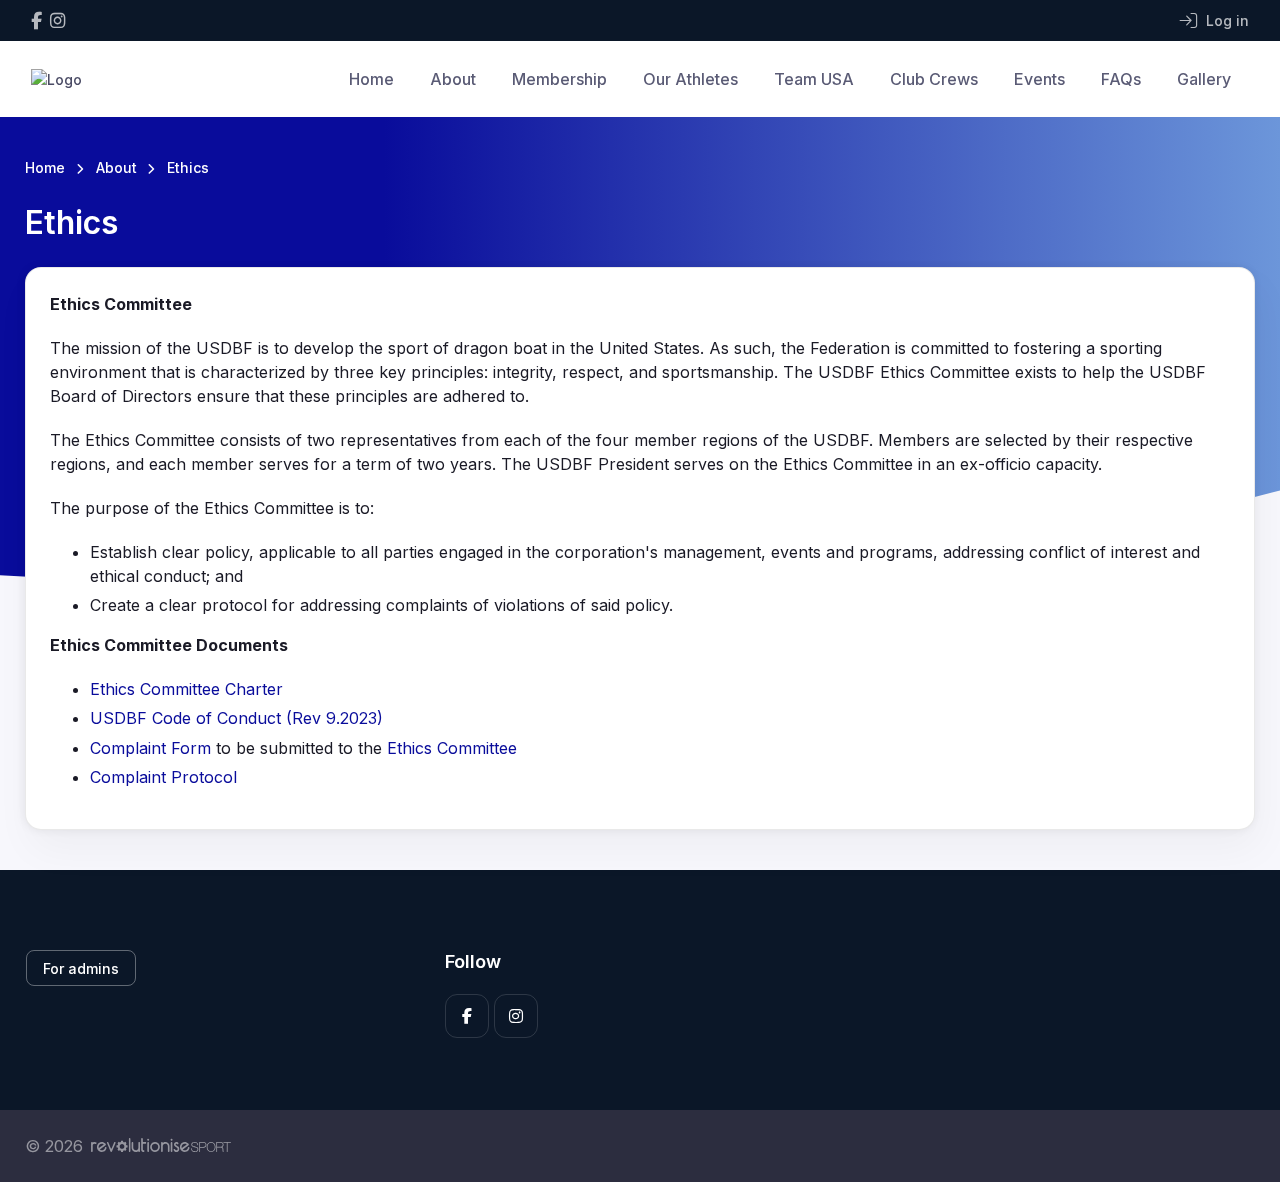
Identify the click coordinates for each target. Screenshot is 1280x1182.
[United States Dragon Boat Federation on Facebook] (36, 20)
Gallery (1204, 79)
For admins (81, 968)
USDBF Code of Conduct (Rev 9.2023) (236, 718)
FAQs (1121, 79)
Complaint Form (150, 748)
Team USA (814, 79)
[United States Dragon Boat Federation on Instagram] (57, 20)
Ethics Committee (452, 748)
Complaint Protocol (163, 777)
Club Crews (934, 79)
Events (1039, 79)
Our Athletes (690, 79)
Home (371, 79)
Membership (559, 79)
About (453, 79)
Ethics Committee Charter (186, 689)
